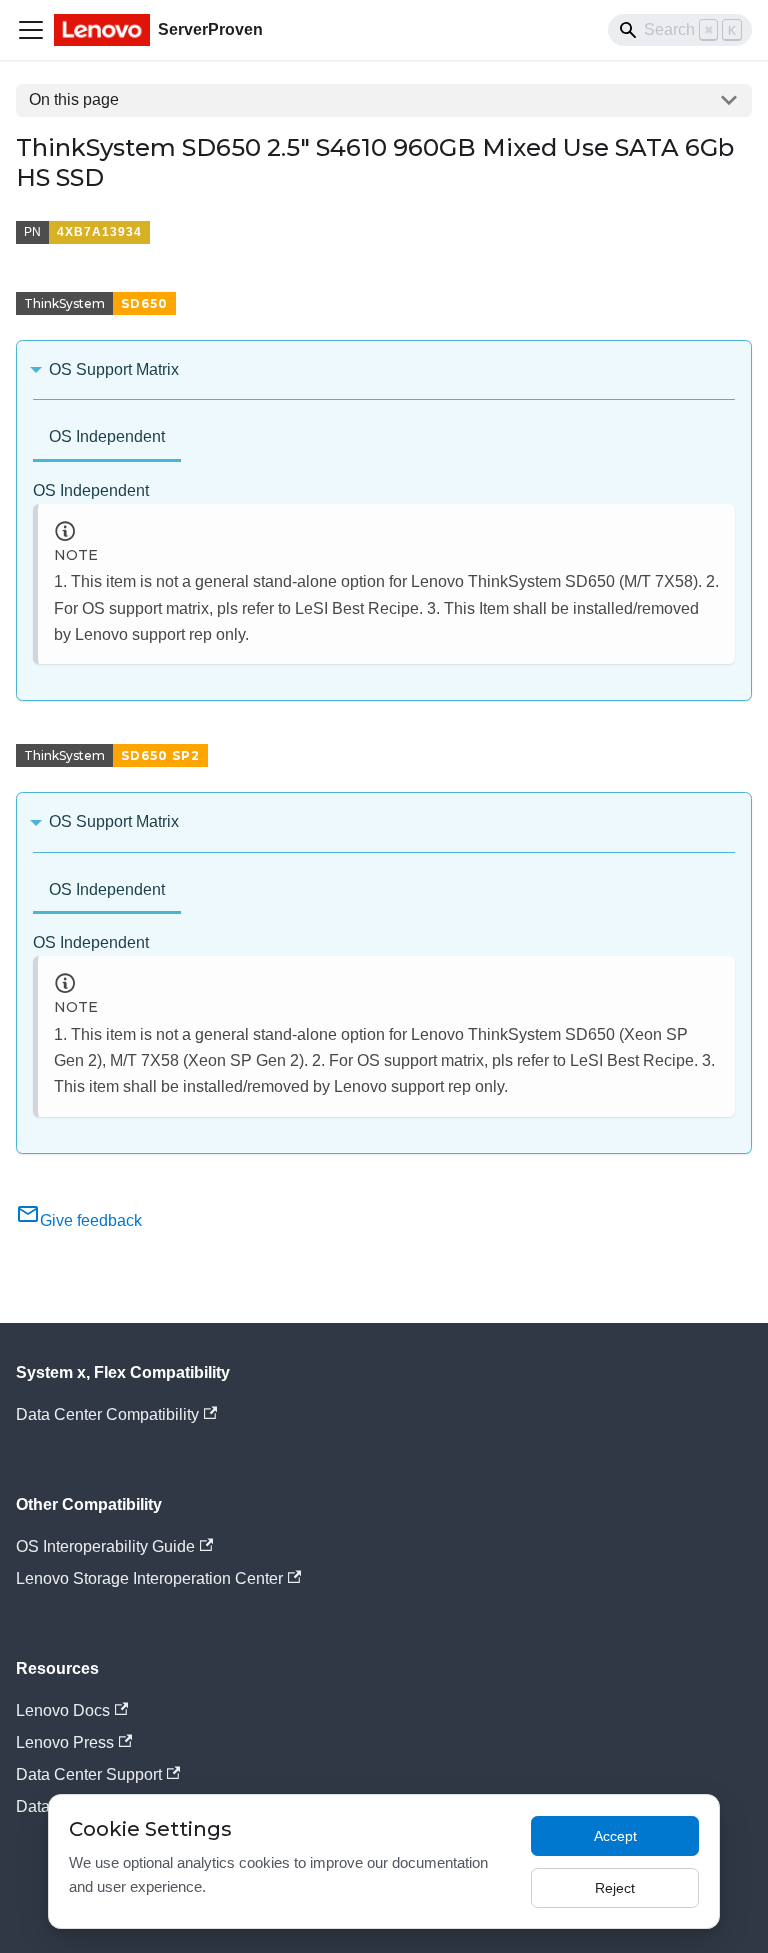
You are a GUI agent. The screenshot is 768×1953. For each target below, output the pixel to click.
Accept (615, 1836)
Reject (615, 1888)
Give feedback (91, 1220)
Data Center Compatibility (107, 1414)
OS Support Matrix (114, 369)
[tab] (107, 438)
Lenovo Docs (63, 1710)
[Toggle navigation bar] (31, 30)
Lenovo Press (65, 1742)
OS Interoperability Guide (105, 1546)
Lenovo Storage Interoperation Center (149, 1578)
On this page (74, 99)
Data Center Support (89, 1774)
